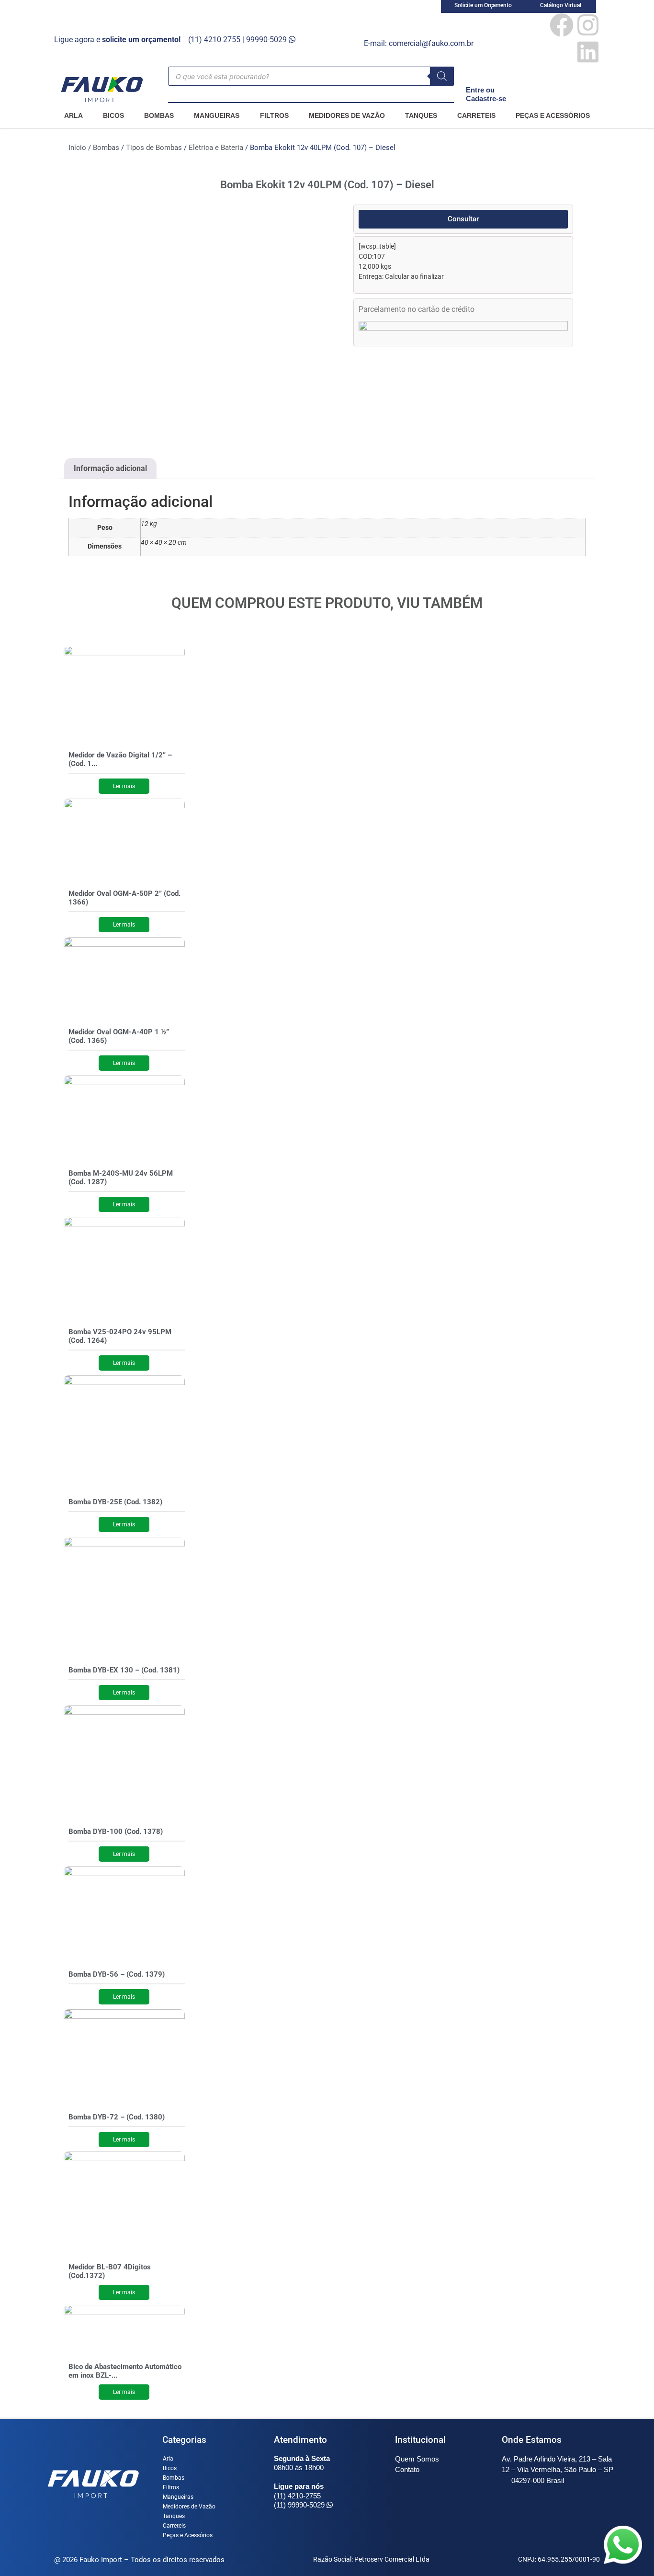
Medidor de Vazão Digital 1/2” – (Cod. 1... (120, 759)
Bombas (159, 115)
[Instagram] (588, 25)
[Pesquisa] (442, 76)
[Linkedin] (588, 52)
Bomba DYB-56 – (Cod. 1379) (117, 1974)
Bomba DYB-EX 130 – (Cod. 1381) (124, 1670)
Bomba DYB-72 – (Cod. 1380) (117, 2117)
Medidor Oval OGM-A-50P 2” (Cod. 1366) (124, 898)
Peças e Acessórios (553, 115)
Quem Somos (417, 2459)
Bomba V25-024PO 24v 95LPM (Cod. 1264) (120, 1336)
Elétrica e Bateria (216, 148)
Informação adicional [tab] (110, 468)
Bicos (113, 115)
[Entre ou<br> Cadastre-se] (472, 73)
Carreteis (476, 115)
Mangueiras (217, 115)
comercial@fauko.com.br (431, 43)
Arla (73, 115)
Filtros (274, 115)
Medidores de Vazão (347, 115)
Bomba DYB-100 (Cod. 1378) (116, 1832)
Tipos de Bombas (154, 148)
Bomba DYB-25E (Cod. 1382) (115, 1502)
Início (77, 148)
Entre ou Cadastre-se (486, 94)
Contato (407, 2469)
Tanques (421, 115)
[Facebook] (562, 25)
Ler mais (124, 786)
